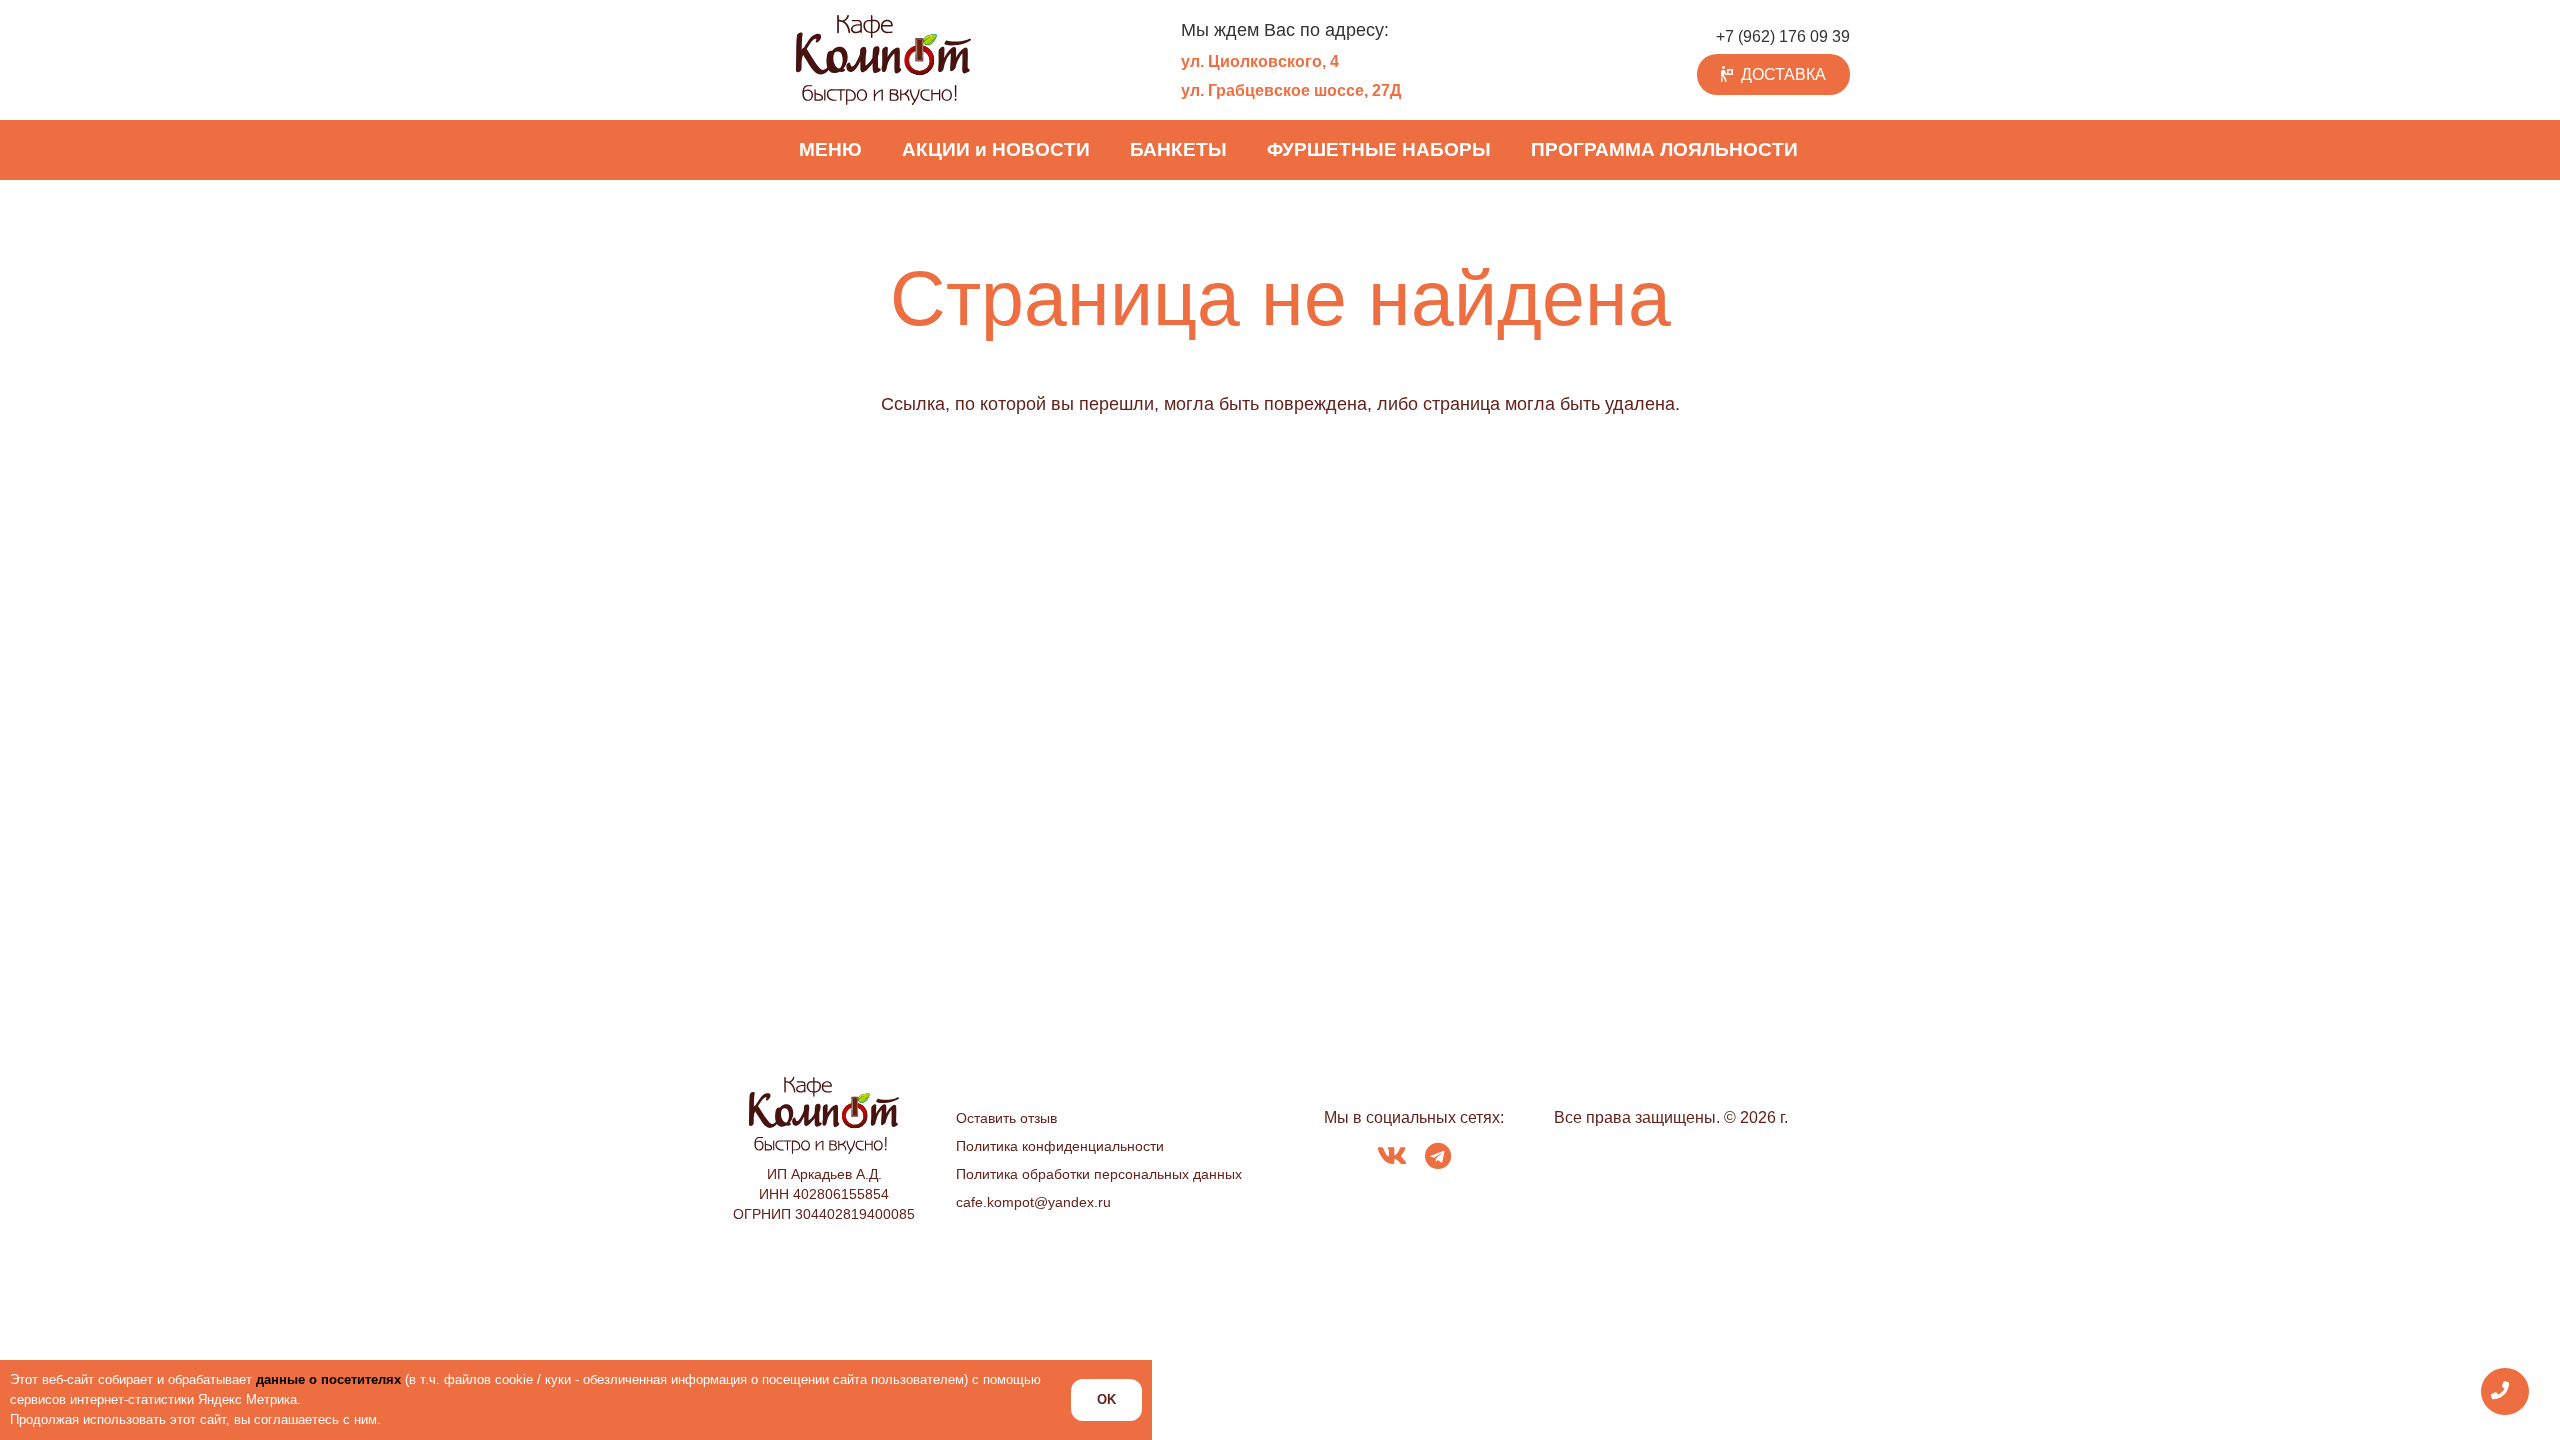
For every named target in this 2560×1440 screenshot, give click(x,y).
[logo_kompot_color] (883, 60)
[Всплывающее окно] (2505, 1391)
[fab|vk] (1392, 1158)
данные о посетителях (328, 1379)
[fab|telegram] (1438, 1158)
